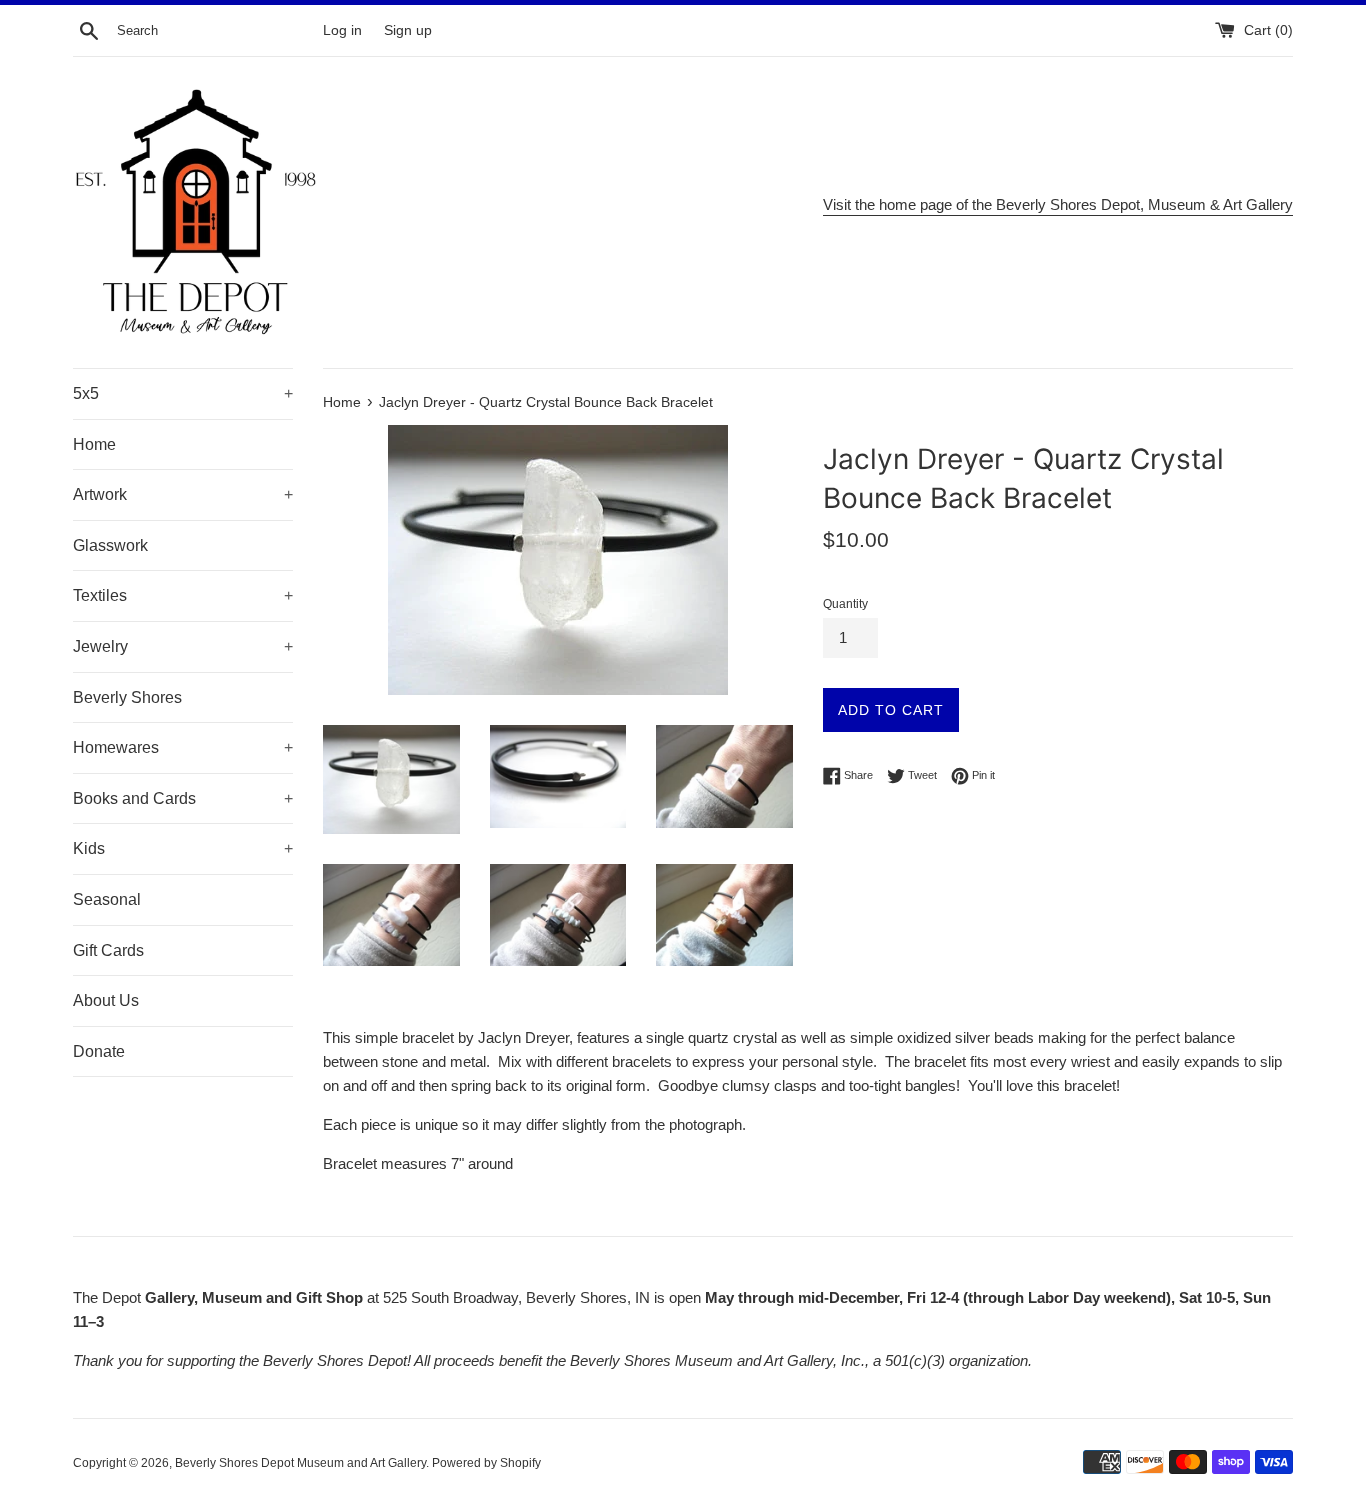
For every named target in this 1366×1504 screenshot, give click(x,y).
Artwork (183, 494)
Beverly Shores (127, 697)
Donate (99, 1051)
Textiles (183, 595)
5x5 (183, 393)
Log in (342, 30)
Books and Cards (183, 798)
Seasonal (107, 899)
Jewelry (183, 646)
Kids (183, 848)
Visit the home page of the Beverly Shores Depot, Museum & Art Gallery (1058, 204)
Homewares (183, 747)
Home (94, 444)
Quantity (845, 604)
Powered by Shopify (486, 1463)
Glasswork (110, 545)
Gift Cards (108, 950)
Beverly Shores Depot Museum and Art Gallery (300, 1463)
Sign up (408, 30)
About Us (106, 1000)
